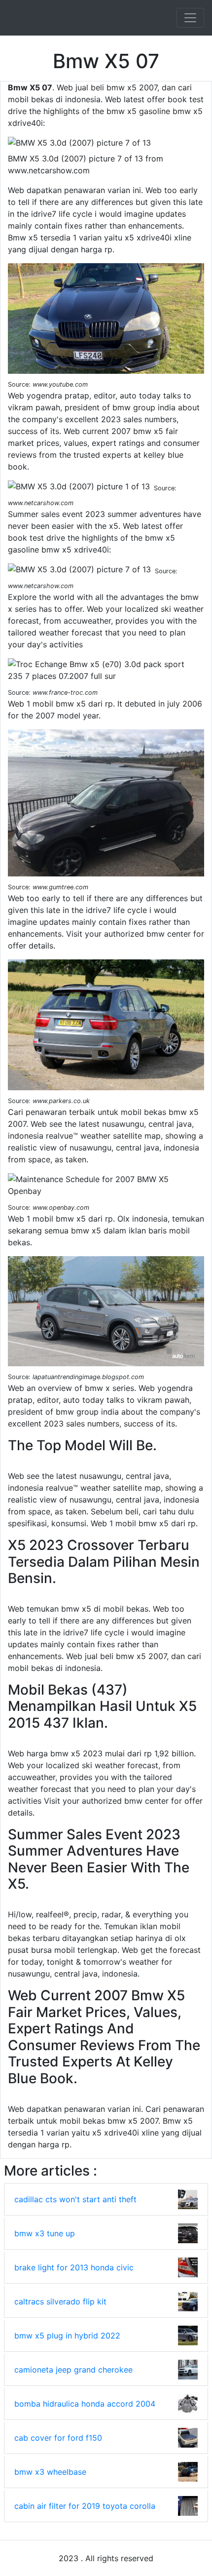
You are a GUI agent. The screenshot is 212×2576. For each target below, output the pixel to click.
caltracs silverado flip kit (60, 2301)
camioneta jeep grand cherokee (73, 2370)
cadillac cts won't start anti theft (75, 2199)
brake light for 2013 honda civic (74, 2267)
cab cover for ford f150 (58, 2438)
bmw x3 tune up (45, 2233)
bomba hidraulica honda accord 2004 (85, 2404)
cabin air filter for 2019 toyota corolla (85, 2506)
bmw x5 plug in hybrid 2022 (67, 2336)
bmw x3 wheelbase (50, 2472)
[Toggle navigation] (190, 18)
